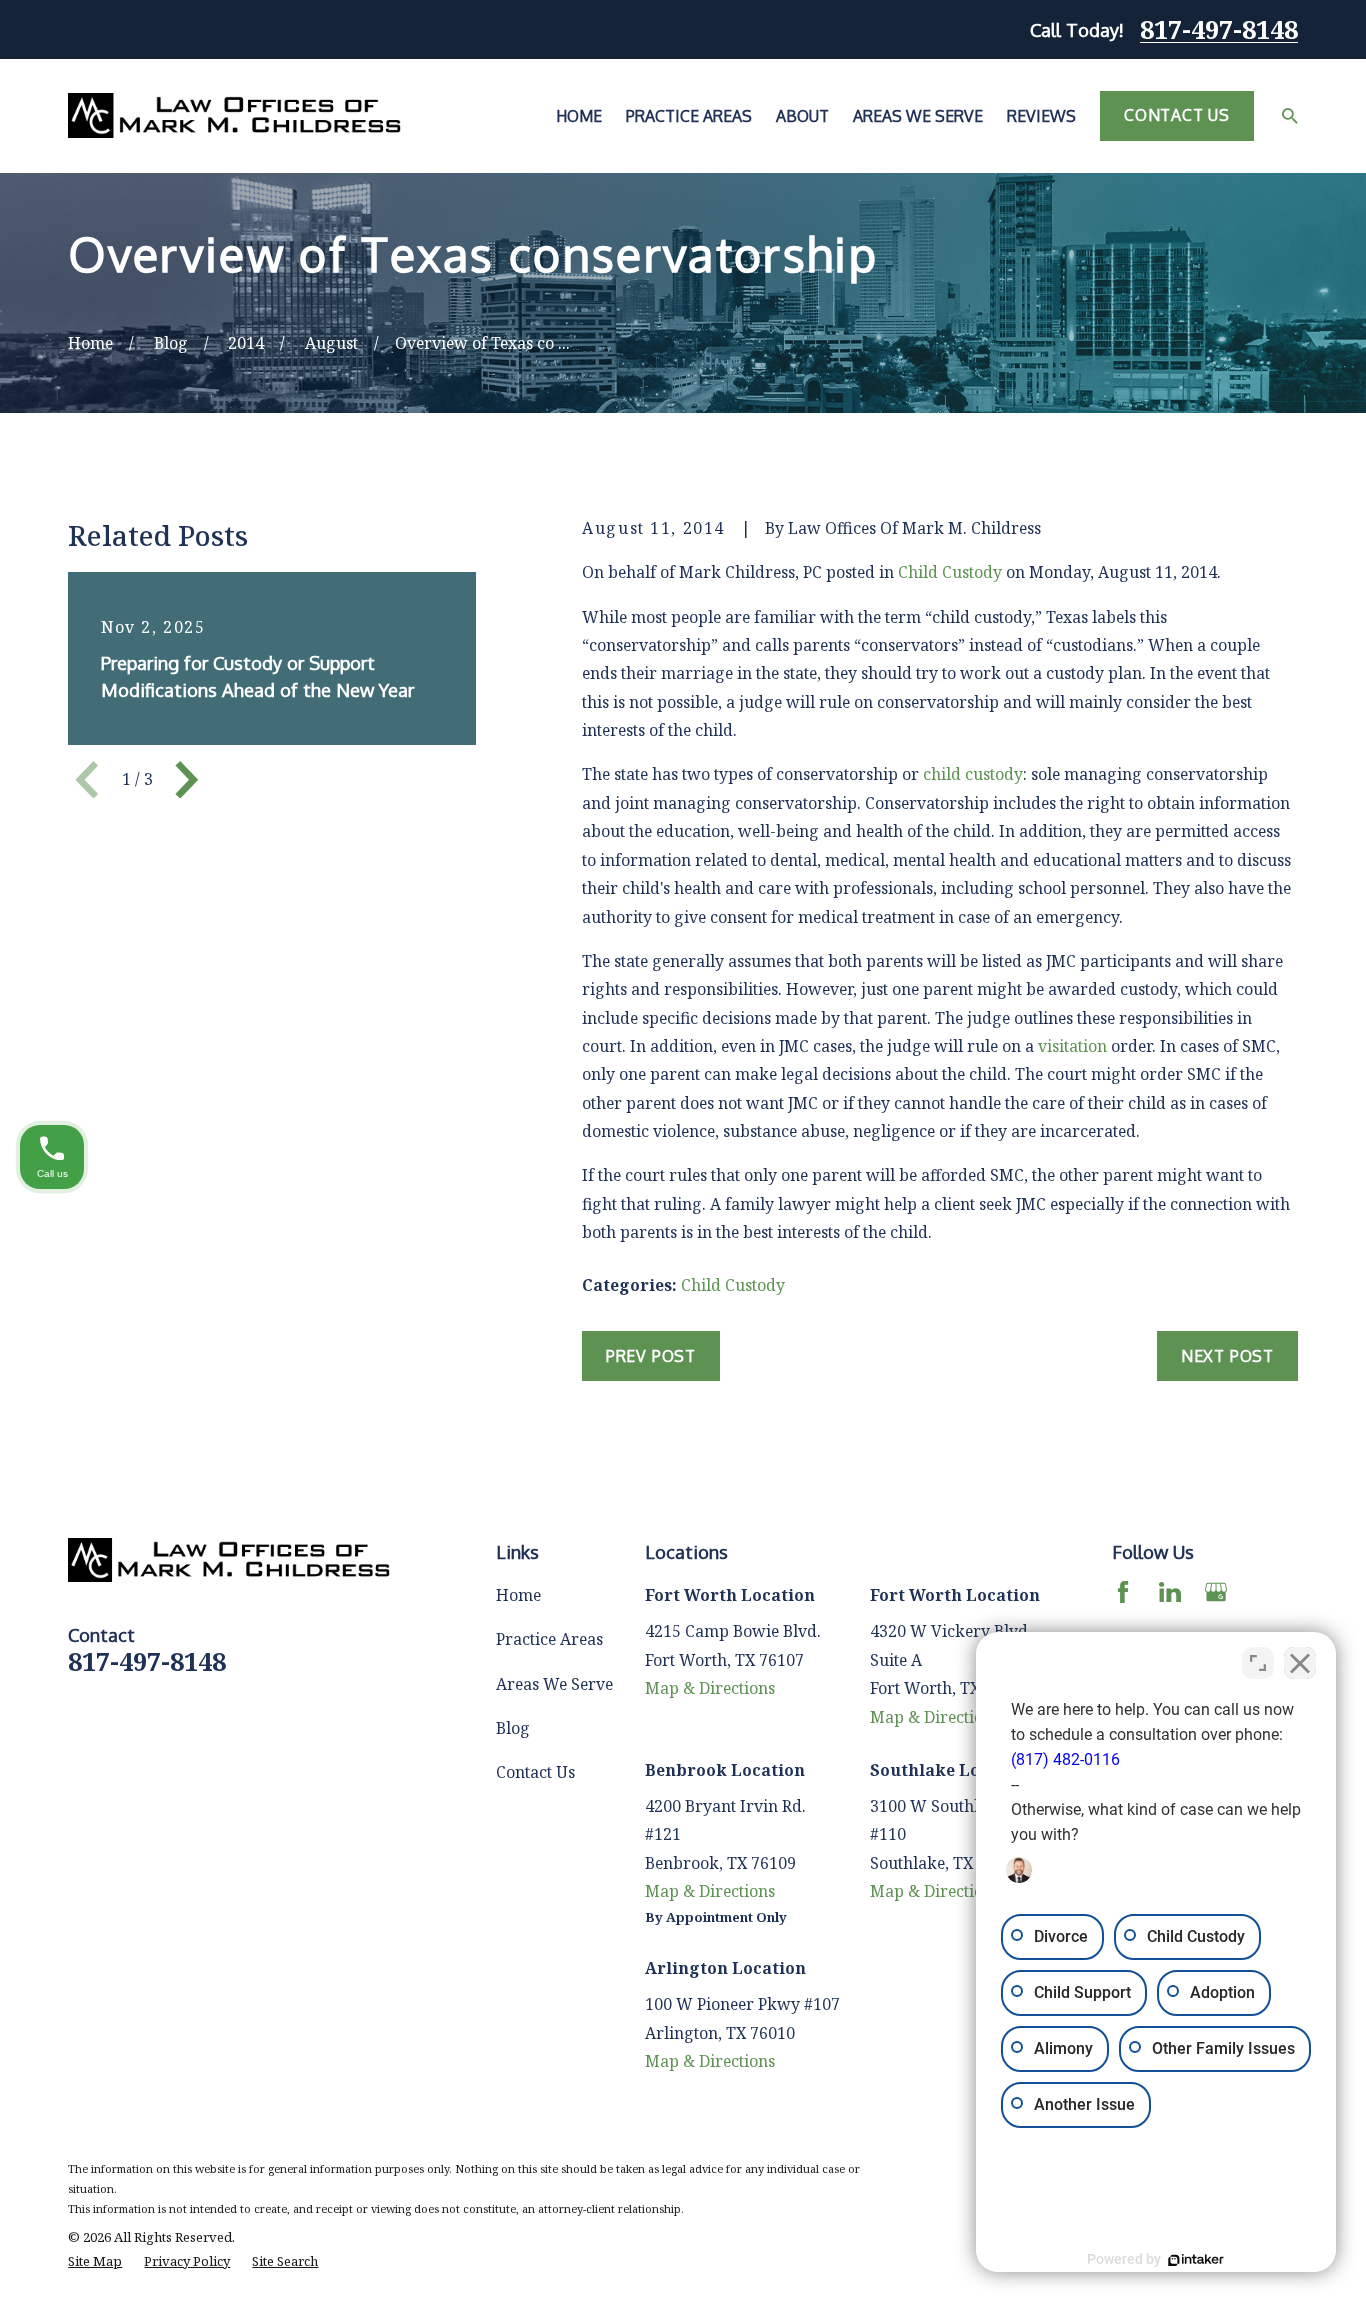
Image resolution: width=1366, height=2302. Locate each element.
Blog (513, 1728)
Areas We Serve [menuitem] (918, 116)
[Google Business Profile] (1216, 1592)
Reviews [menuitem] (1041, 116)
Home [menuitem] (579, 116)
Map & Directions (710, 1688)
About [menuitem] (802, 116)
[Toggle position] (1258, 1663)
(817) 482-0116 (1065, 1759)
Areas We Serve (554, 1684)
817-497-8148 (1219, 29)
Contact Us (1177, 115)
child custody (973, 774)
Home (518, 1595)
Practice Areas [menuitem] (689, 116)
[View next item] (187, 780)
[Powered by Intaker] (1196, 2260)
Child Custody (950, 572)
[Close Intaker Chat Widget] (1300, 1663)
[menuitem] (95, 2262)
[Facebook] (1123, 1592)
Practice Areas (549, 1639)
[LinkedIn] (1170, 1592)
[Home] (234, 115)
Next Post (1227, 1356)
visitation (1072, 1046)
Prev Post (651, 1356)
